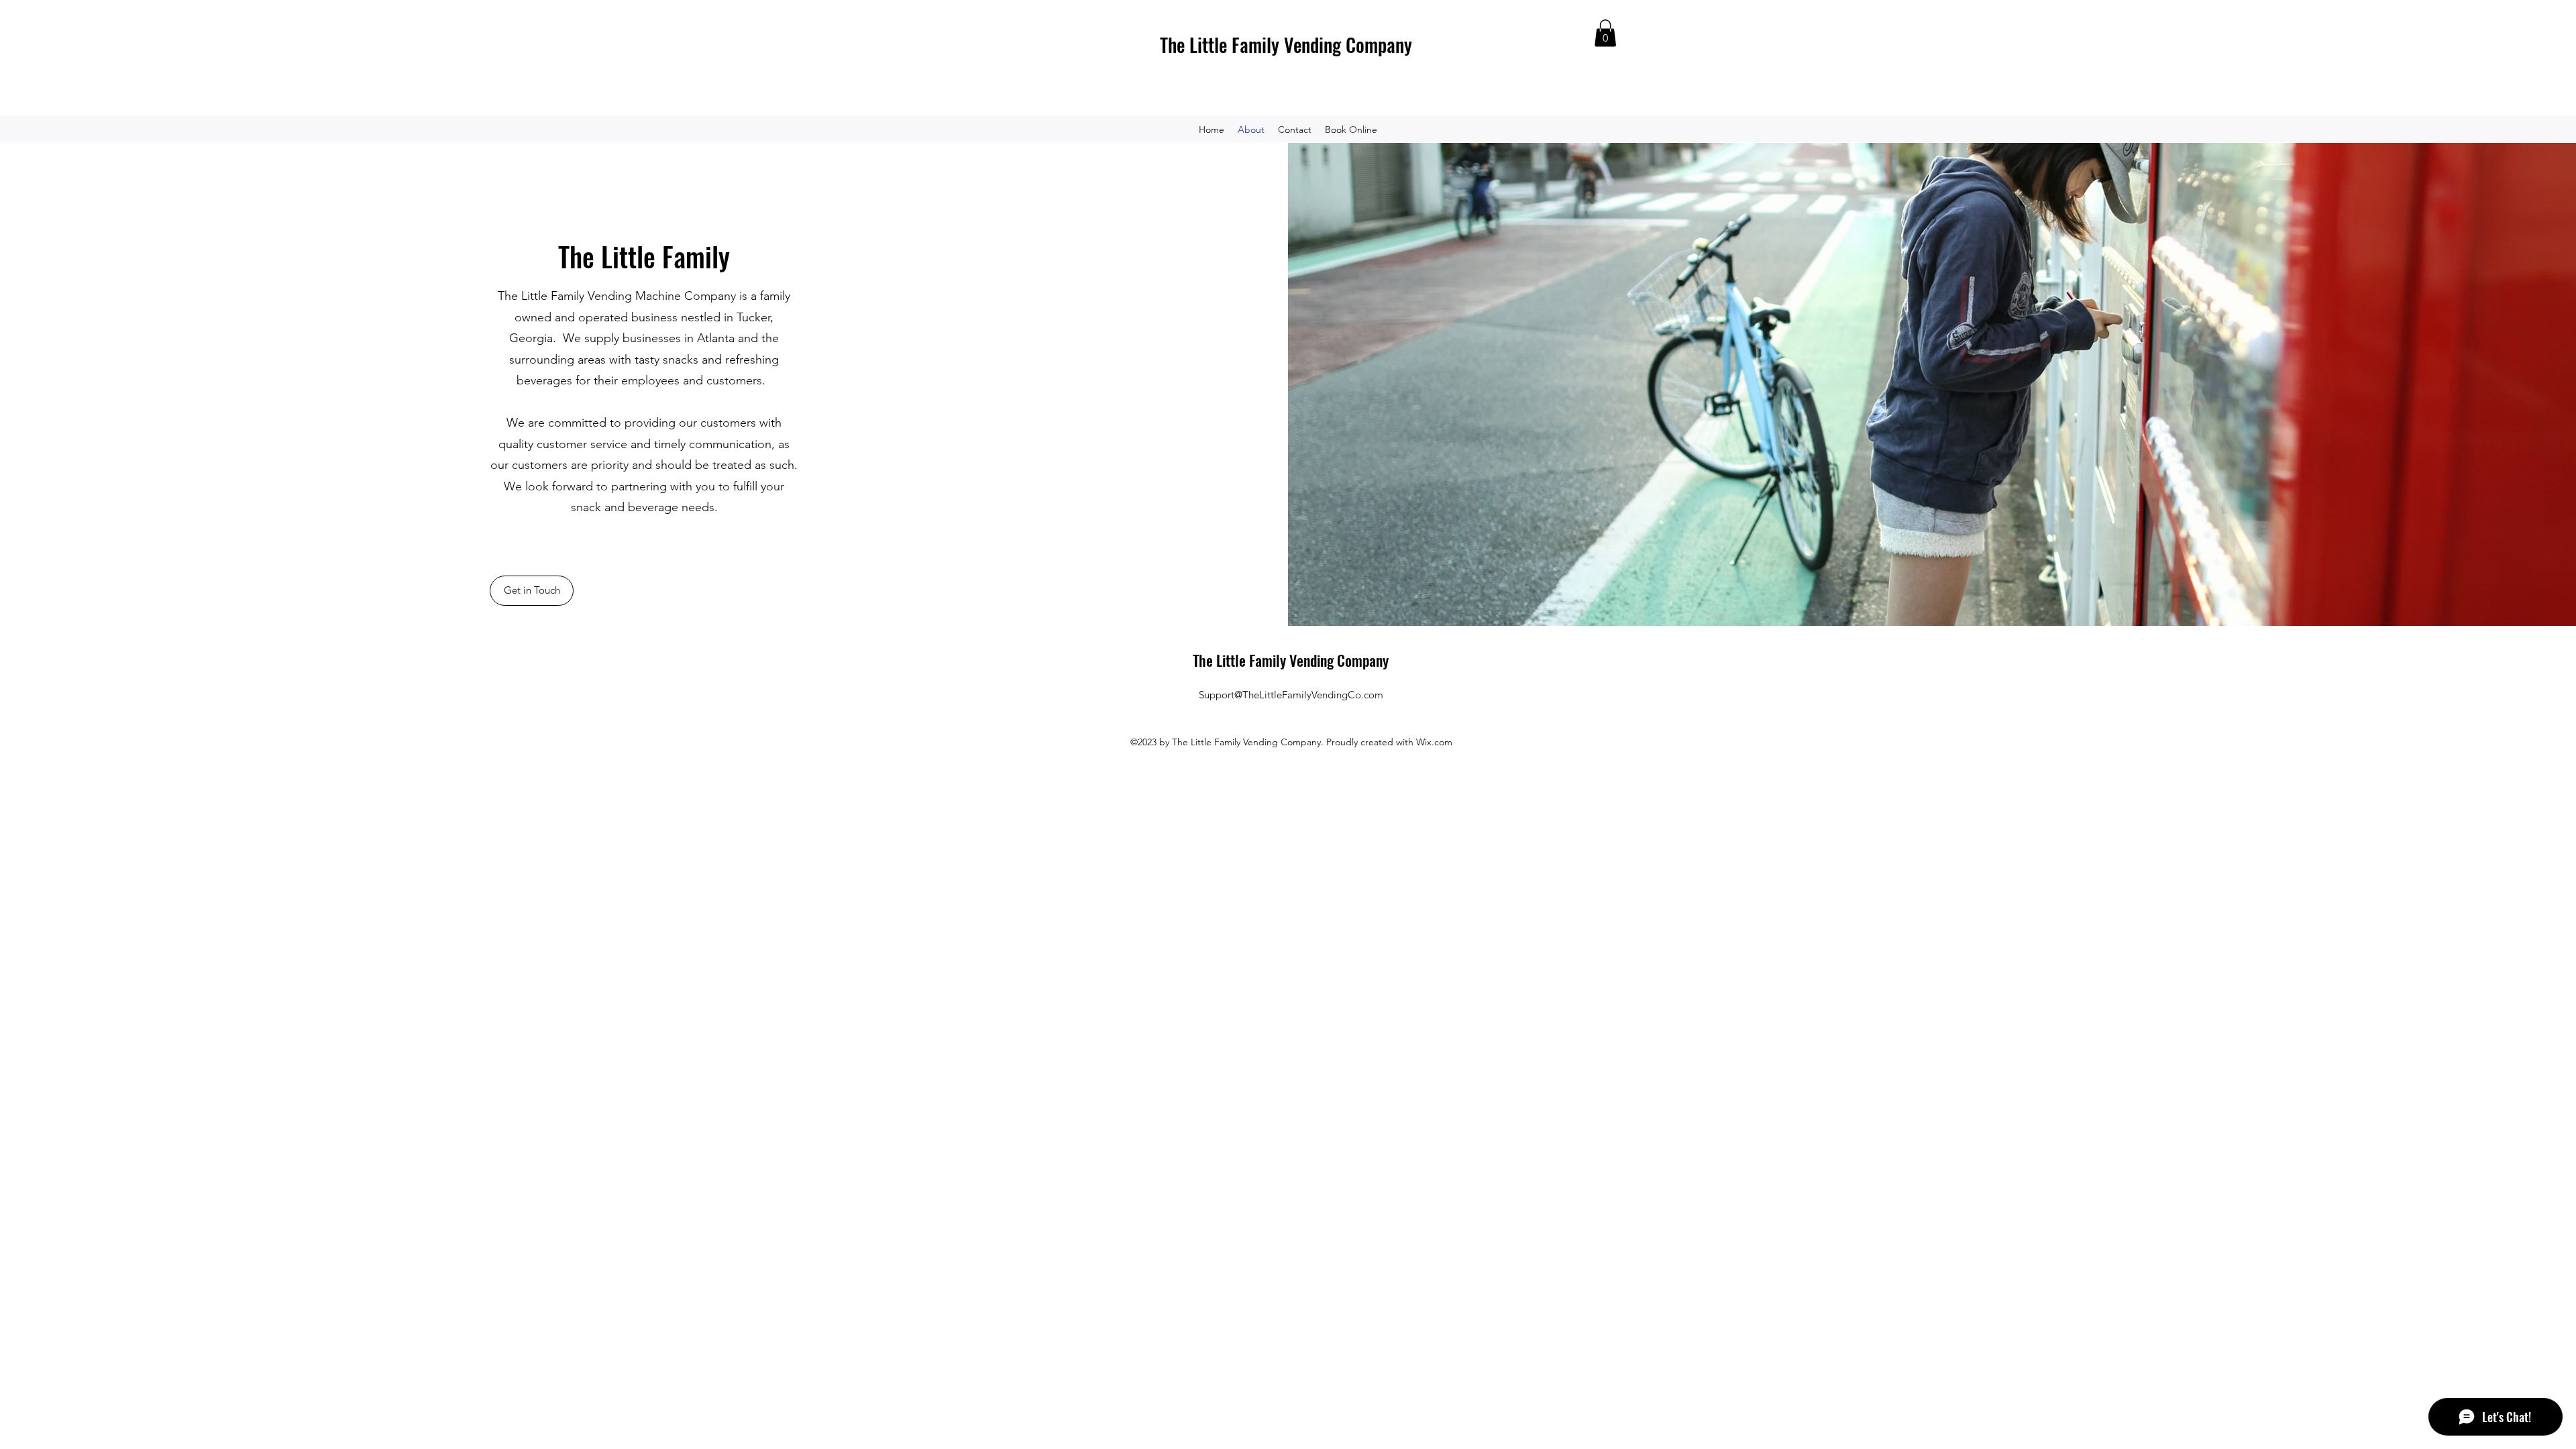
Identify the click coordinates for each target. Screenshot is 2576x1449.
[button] (1605, 33)
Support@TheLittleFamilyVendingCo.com (1291, 695)
